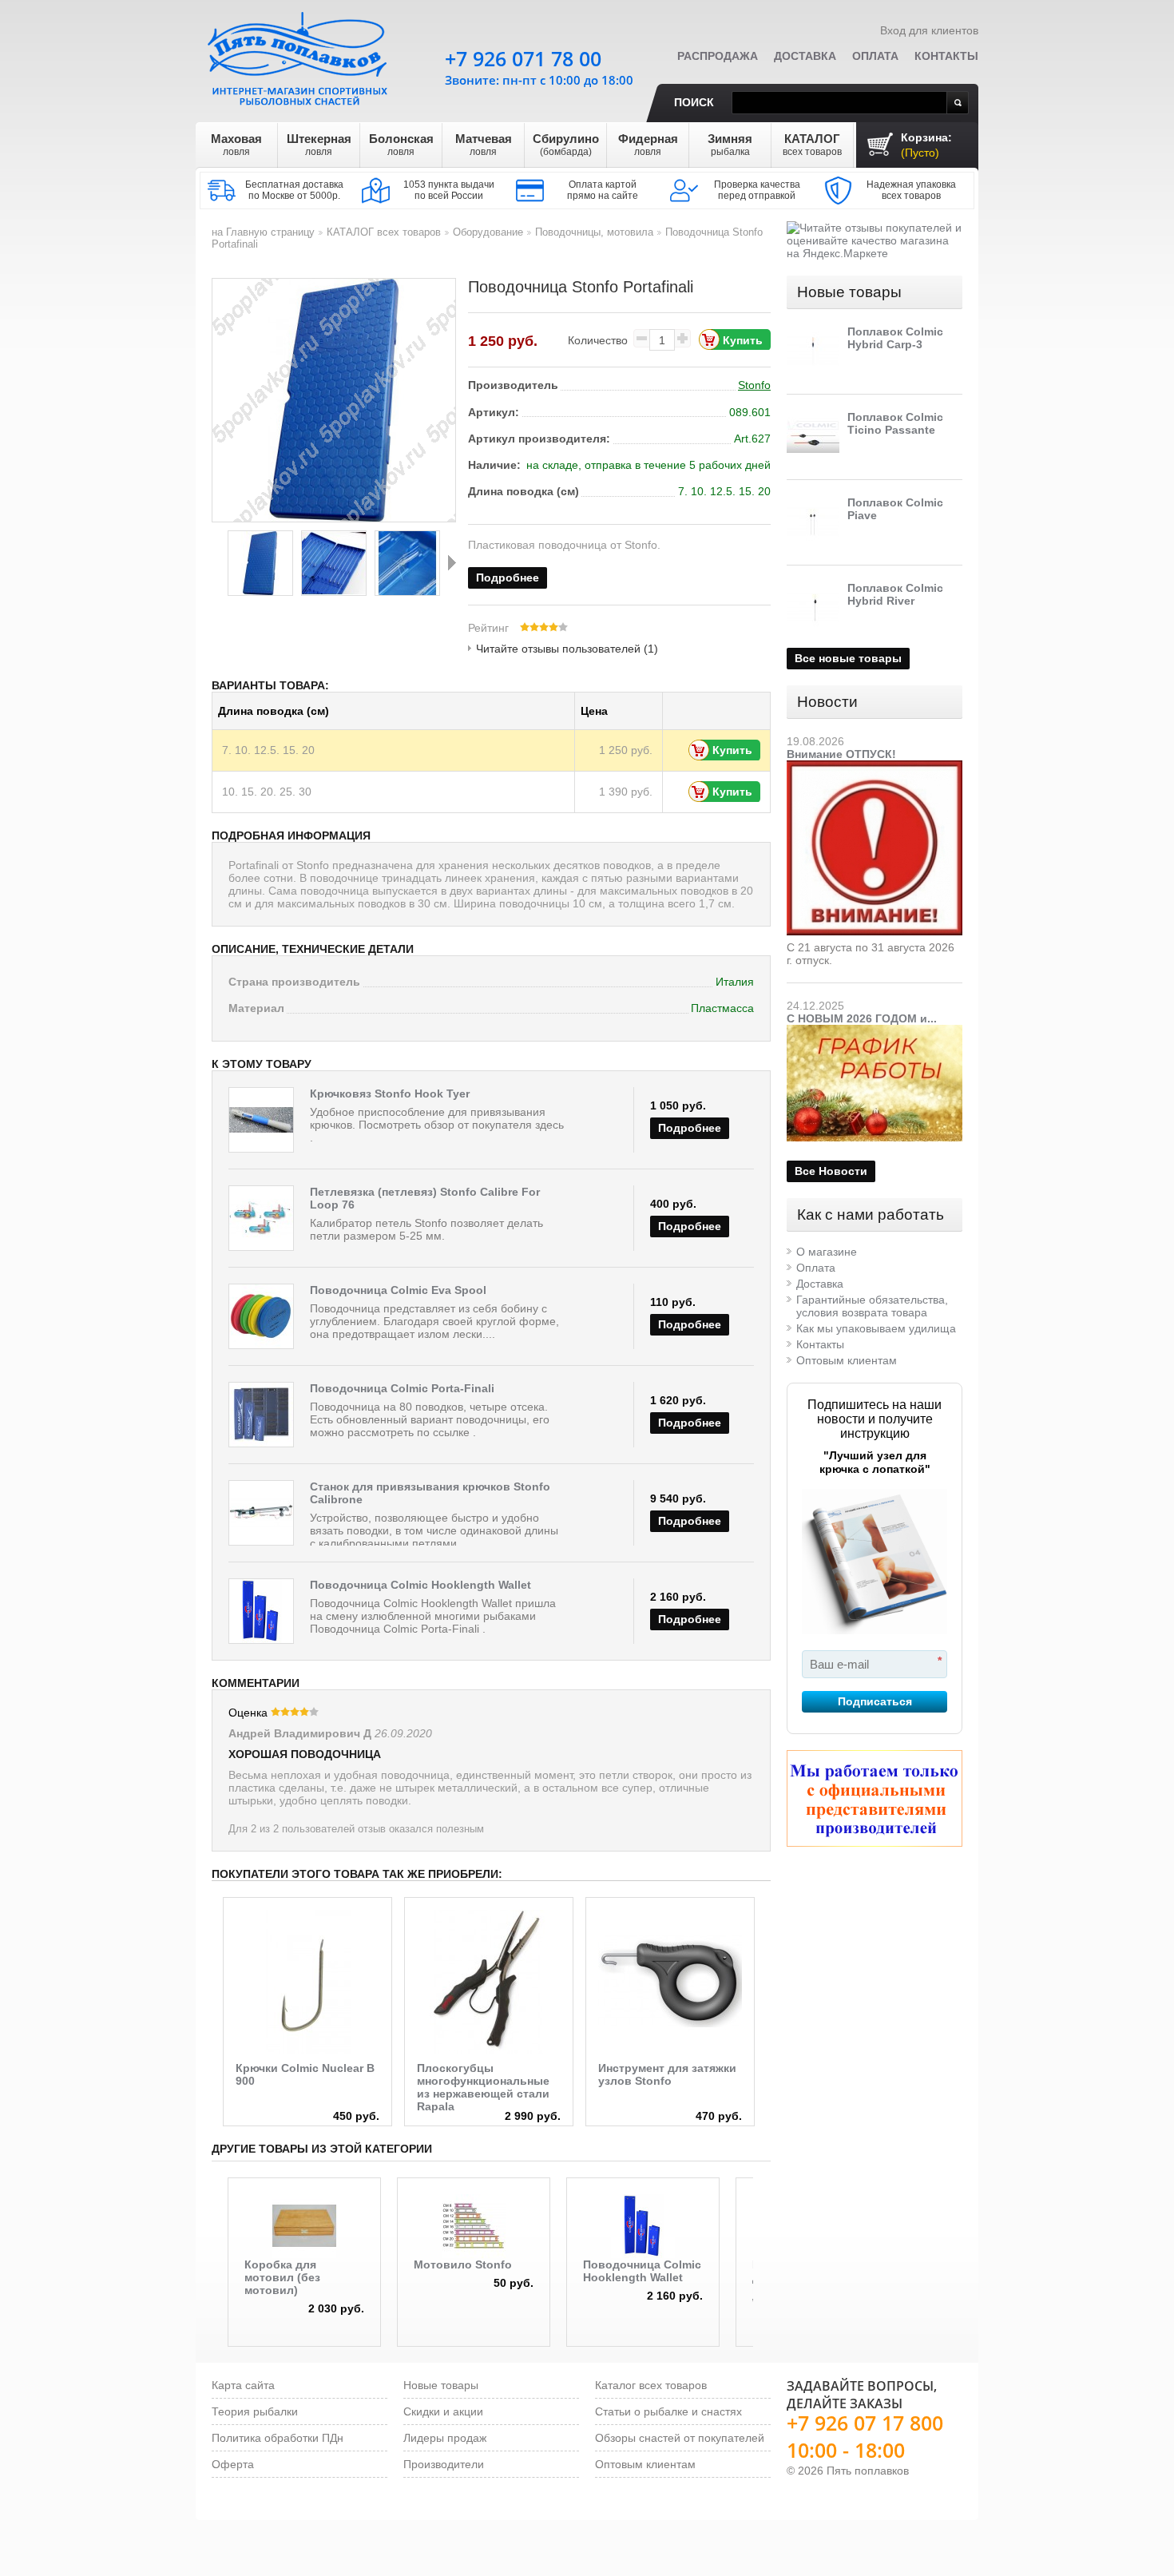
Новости (827, 702)
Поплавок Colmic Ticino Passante (895, 423)
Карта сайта (243, 2385)
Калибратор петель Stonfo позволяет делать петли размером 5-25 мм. (426, 1229)
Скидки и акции (443, 2411)
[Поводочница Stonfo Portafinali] (260, 563)
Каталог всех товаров (651, 2385)
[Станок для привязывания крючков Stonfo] (261, 1513)
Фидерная (648, 145)
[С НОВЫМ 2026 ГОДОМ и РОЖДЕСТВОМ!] (875, 1031)
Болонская (401, 145)
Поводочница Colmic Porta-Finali (402, 1388)
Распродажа (718, 56)
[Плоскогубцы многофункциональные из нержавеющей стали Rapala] (489, 1982)
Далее (452, 562)
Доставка (805, 56)
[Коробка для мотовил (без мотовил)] (304, 2226)
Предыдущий (217, 2234)
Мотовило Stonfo (463, 2264)
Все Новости (831, 1171)
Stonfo (754, 385)
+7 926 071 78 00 (523, 58)
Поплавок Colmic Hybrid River (895, 594)
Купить (732, 750)
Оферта (233, 2464)
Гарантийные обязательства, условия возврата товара (872, 1306)
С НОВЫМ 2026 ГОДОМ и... (862, 1018)
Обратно (216, 562)
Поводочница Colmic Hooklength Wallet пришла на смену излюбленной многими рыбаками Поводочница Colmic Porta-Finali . (433, 1616)
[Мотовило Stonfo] (474, 2226)
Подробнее (508, 578)
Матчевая (484, 145)
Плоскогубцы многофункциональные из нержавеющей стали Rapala (483, 2087)
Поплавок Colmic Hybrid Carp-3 (895, 338)
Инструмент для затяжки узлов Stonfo (667, 2074)
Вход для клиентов (929, 30)
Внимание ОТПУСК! (841, 754)
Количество (598, 340)
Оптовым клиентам (847, 1360)
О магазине (827, 1252)
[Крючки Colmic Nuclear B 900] (307, 1982)
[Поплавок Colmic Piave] (813, 522)
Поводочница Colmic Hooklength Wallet (420, 1585)
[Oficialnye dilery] (875, 1798)
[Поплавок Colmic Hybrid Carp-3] (813, 351)
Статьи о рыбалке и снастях (668, 2411)
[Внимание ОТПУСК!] (875, 767)
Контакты (946, 56)
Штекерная (319, 145)
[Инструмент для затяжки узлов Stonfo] (670, 1982)
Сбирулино (566, 145)
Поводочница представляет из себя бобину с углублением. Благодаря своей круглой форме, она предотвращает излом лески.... (434, 1321)
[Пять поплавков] (299, 55)
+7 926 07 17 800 (865, 2423)
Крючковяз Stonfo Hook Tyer (390, 1094)
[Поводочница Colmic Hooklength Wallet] (261, 1611)
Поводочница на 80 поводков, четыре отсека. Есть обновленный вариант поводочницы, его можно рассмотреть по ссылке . (430, 1419)
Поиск (694, 102)
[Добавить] (683, 338)
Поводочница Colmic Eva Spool (398, 1290)
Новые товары (849, 292)
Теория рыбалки (255, 2411)
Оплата (875, 56)
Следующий (764, 2234)
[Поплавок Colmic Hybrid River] (813, 608)
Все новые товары (848, 658)
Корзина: (926, 145)
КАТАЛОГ (812, 145)
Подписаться (875, 1701)
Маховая (236, 145)
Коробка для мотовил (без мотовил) (282, 2277)
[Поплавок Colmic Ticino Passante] (813, 437)
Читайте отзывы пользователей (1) (567, 649)
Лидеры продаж (445, 2438)
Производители (444, 2464)
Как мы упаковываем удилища (876, 1328)
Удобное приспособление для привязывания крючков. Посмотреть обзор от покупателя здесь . (437, 1125)
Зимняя (730, 145)
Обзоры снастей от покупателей (680, 2438)
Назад (214, 1970)
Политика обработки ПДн (278, 2438)
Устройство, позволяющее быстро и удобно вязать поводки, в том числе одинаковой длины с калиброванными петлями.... (434, 1530)
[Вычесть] (641, 338)
